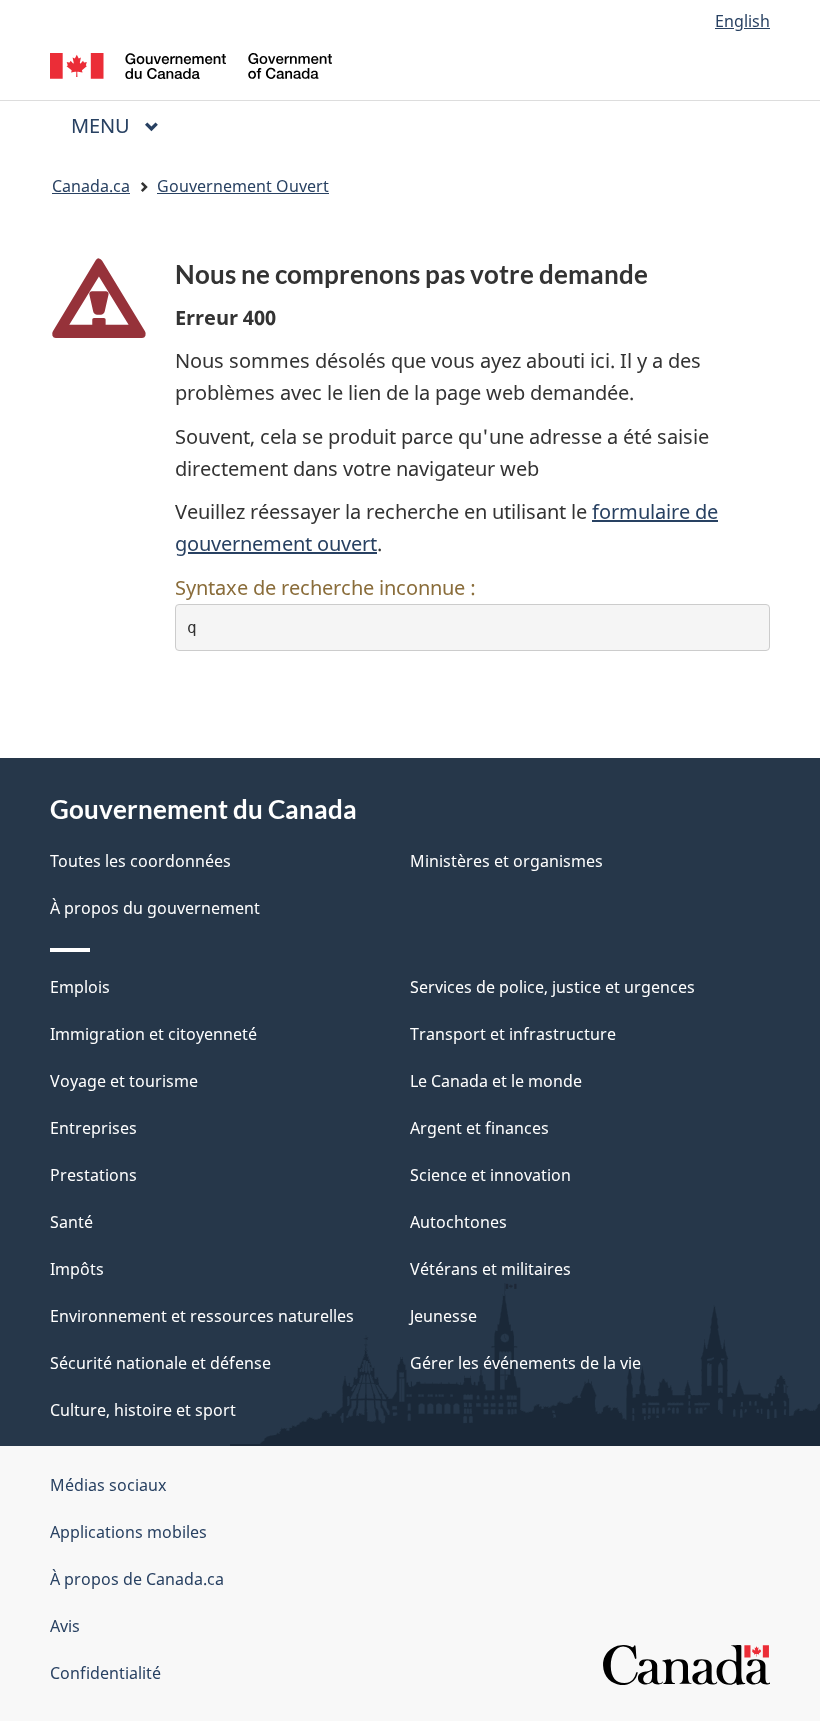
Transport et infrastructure (513, 1034)
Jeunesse (443, 1316)
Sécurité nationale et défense (160, 1363)
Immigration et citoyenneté (153, 1034)
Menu (123, 125)
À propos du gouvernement (155, 908)
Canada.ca (91, 186)
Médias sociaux (108, 1485)
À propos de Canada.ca (137, 1579)
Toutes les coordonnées (140, 861)
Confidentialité (105, 1673)
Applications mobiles (128, 1532)
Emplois (80, 987)
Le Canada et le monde (496, 1081)
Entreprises (93, 1128)
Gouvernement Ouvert (243, 186)
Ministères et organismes (506, 861)
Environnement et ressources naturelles (202, 1316)
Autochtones (458, 1222)
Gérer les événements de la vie (525, 1363)
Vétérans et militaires (490, 1269)
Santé (71, 1222)
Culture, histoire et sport (143, 1410)
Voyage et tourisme (124, 1081)
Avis (65, 1626)
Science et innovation (490, 1175)
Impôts (77, 1269)
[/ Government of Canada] (191, 64)
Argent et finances (479, 1128)
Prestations (93, 1175)
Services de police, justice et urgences (552, 987)
